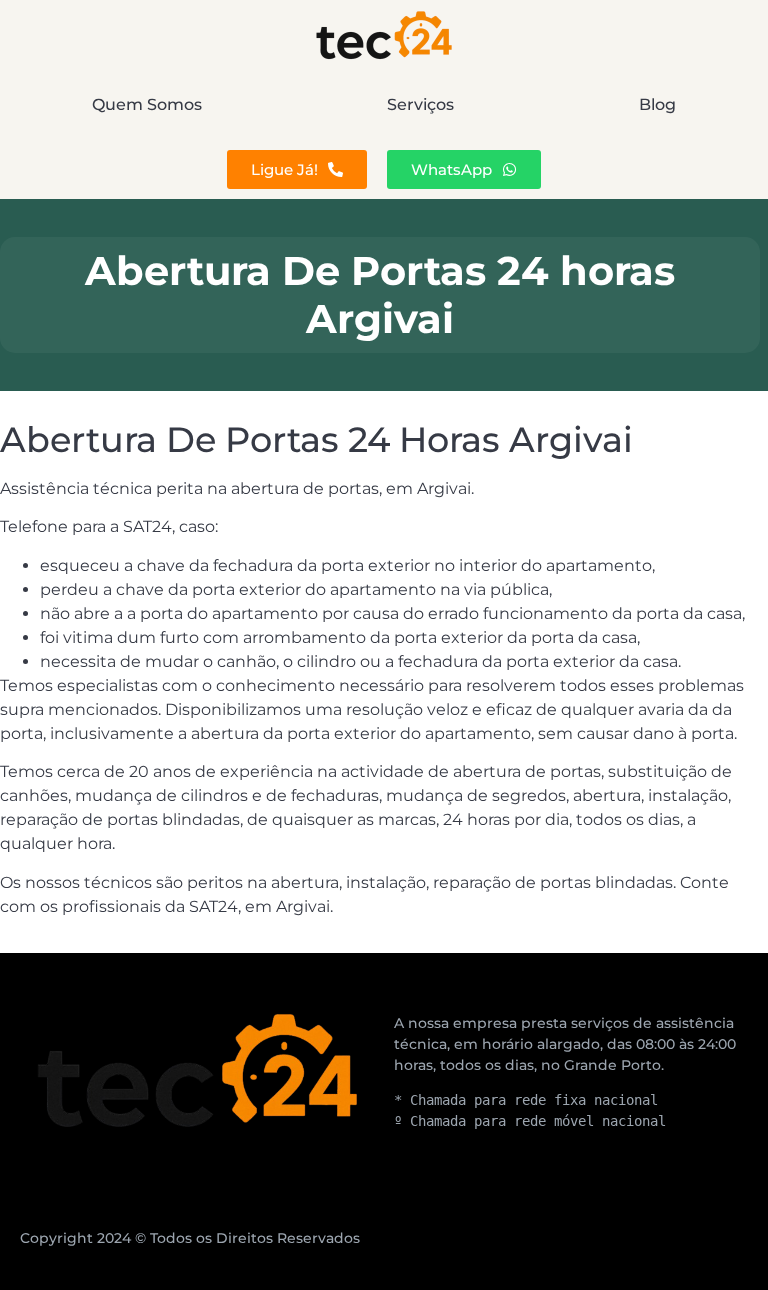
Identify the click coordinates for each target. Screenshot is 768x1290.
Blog (657, 104)
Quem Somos (147, 104)
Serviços (420, 104)
